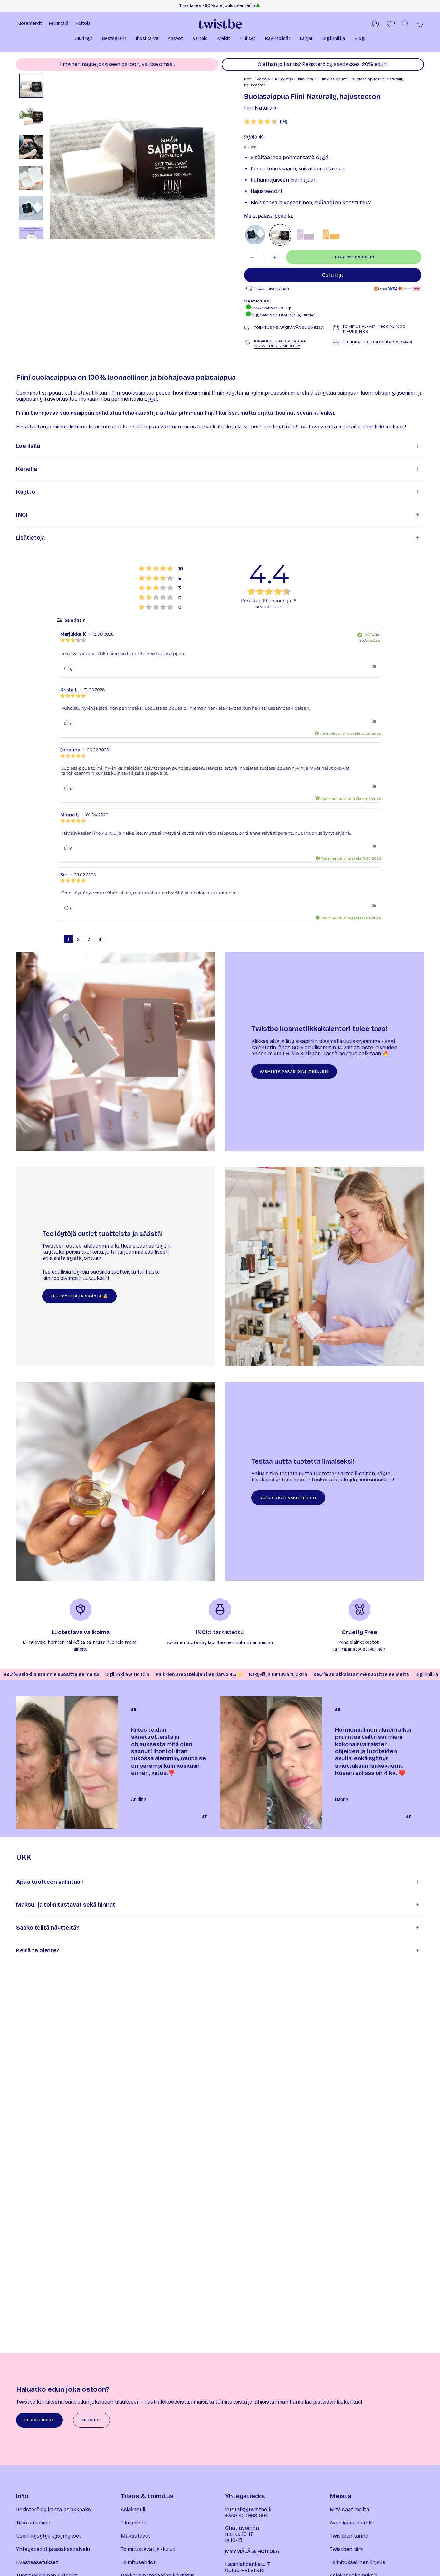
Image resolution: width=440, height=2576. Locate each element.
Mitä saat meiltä (349, 2509)
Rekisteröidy (317, 64)
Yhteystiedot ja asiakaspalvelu (53, 2549)
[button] (84, 39)
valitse (150, 64)
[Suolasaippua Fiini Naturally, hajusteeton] (280, 235)
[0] (391, 24)
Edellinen (50, 156)
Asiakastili (133, 2509)
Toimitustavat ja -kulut (148, 2549)
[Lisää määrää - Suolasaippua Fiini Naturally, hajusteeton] (275, 257)
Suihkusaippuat (332, 79)
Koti (248, 79)
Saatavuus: (257, 301)
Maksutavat (136, 2536)
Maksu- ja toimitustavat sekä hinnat (66, 1905)
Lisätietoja (30, 538)
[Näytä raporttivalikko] (374, 667)
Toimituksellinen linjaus (358, 2562)
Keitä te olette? (38, 1950)
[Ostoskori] (420, 24)
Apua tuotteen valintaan (50, 1882)
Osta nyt (333, 275)
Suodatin (75, 621)
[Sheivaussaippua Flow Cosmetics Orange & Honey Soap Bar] (330, 235)
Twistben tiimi (347, 2549)
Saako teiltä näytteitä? (48, 1928)
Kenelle (27, 469)
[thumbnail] (31, 86)
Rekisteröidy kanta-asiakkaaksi (54, 2509)
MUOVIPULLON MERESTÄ (277, 346)
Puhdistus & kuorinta (294, 79)
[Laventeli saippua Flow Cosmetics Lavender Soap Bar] (305, 235)
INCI (22, 515)
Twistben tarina (349, 2536)
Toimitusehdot (138, 2562)
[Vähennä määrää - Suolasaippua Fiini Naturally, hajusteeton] (252, 257)
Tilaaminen (134, 2523)
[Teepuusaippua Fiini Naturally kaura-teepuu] (255, 235)
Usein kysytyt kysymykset (49, 2536)
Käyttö (26, 492)
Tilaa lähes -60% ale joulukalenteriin (217, 6)
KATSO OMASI (399, 342)
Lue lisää (28, 446)
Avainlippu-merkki (351, 2523)
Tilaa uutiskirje (33, 2523)
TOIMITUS (263, 327)
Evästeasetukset (37, 2562)
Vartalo (263, 79)
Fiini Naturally (261, 108)
